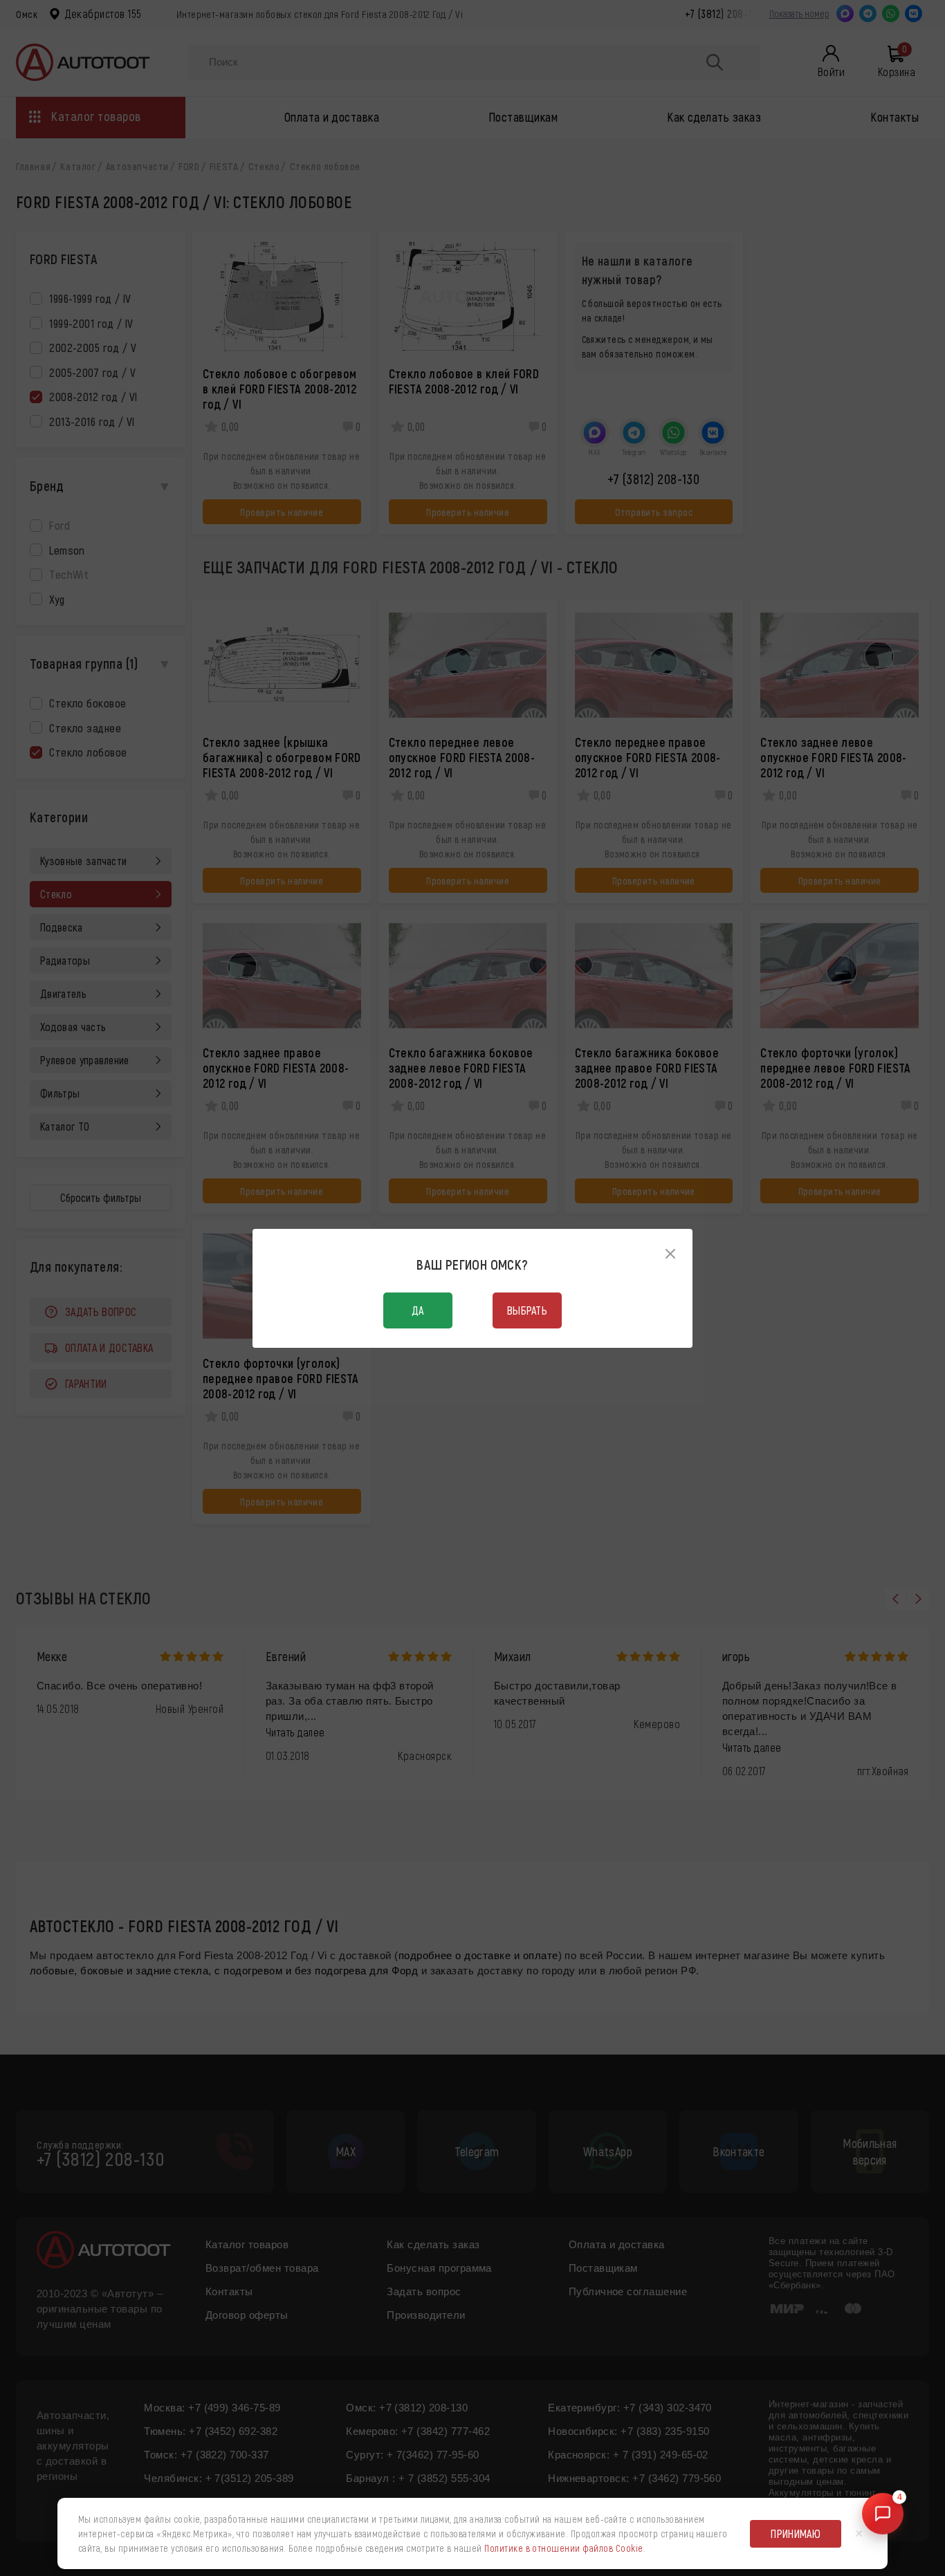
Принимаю (796, 2533)
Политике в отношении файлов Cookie (563, 2548)
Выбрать (527, 1310)
